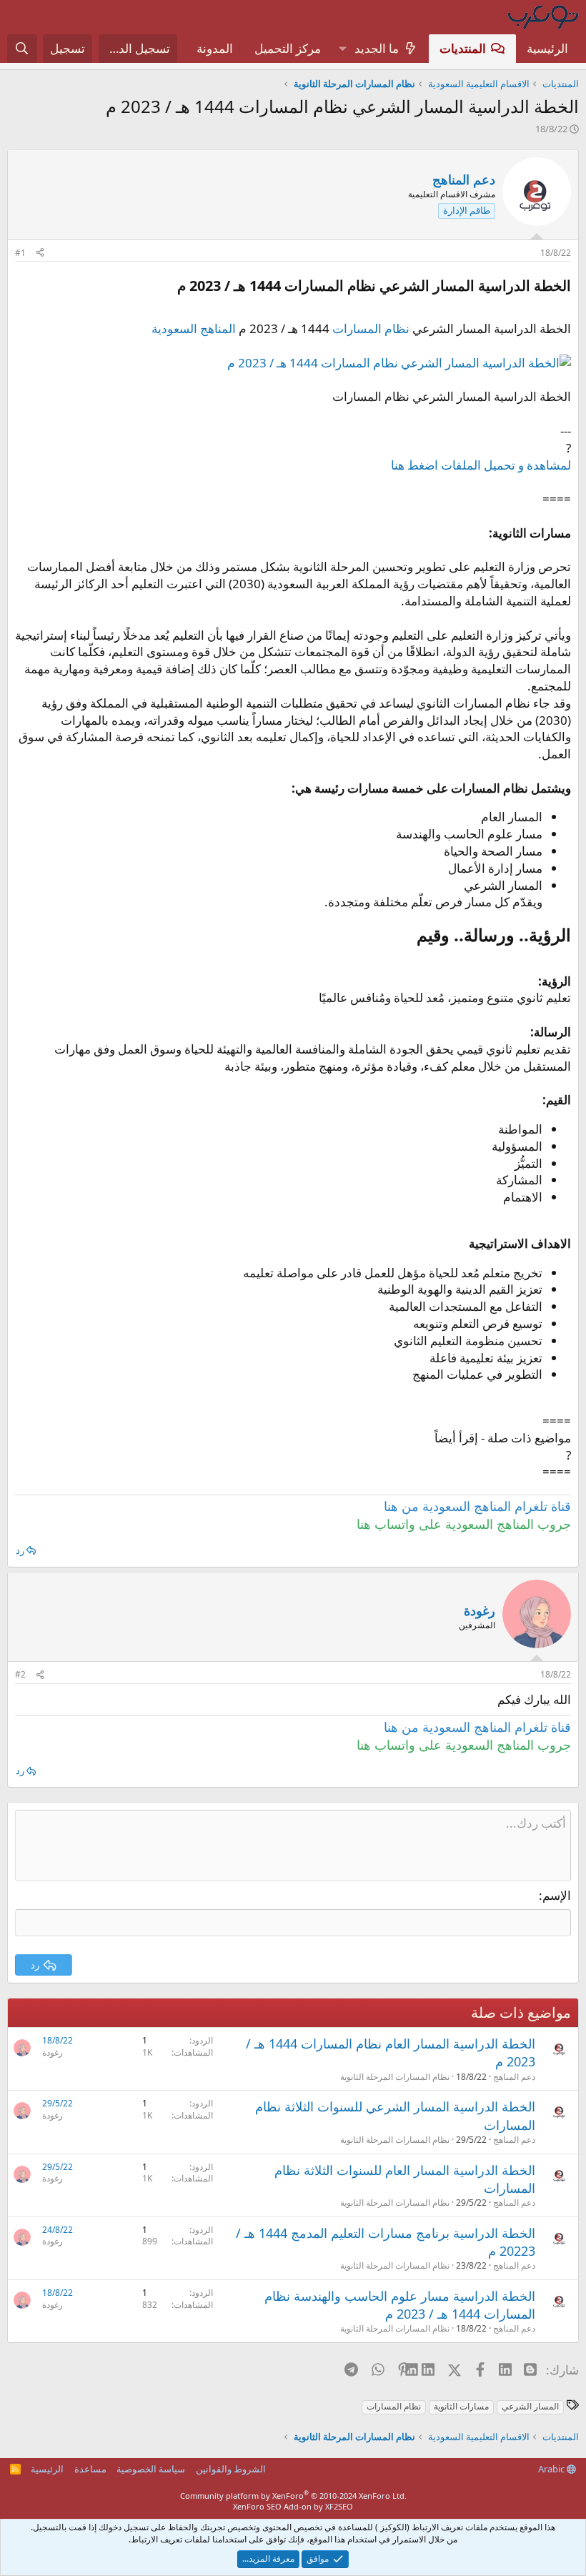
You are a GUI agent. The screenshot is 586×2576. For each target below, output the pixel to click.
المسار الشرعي (530, 2406)
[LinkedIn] (429, 2369)
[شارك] (40, 253)
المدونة (215, 48)
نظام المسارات (371, 328)
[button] (342, 49)
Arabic (552, 2469)
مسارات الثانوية (461, 2406)
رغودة (53, 2052)
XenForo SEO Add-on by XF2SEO (293, 2506)
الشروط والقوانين (231, 2469)
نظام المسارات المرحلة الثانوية (395, 2077)
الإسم (557, 1895)
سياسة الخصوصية (151, 2469)
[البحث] (22, 49)
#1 (20, 253)
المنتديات (463, 48)
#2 (20, 1674)
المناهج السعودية (194, 328)
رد (20, 1550)
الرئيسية (547, 48)
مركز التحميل (288, 48)
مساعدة (90, 2469)
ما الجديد (377, 48)
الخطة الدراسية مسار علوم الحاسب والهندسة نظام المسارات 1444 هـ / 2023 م (400, 2305)
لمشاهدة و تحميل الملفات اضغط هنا (481, 465)
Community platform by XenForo (293, 2496)
